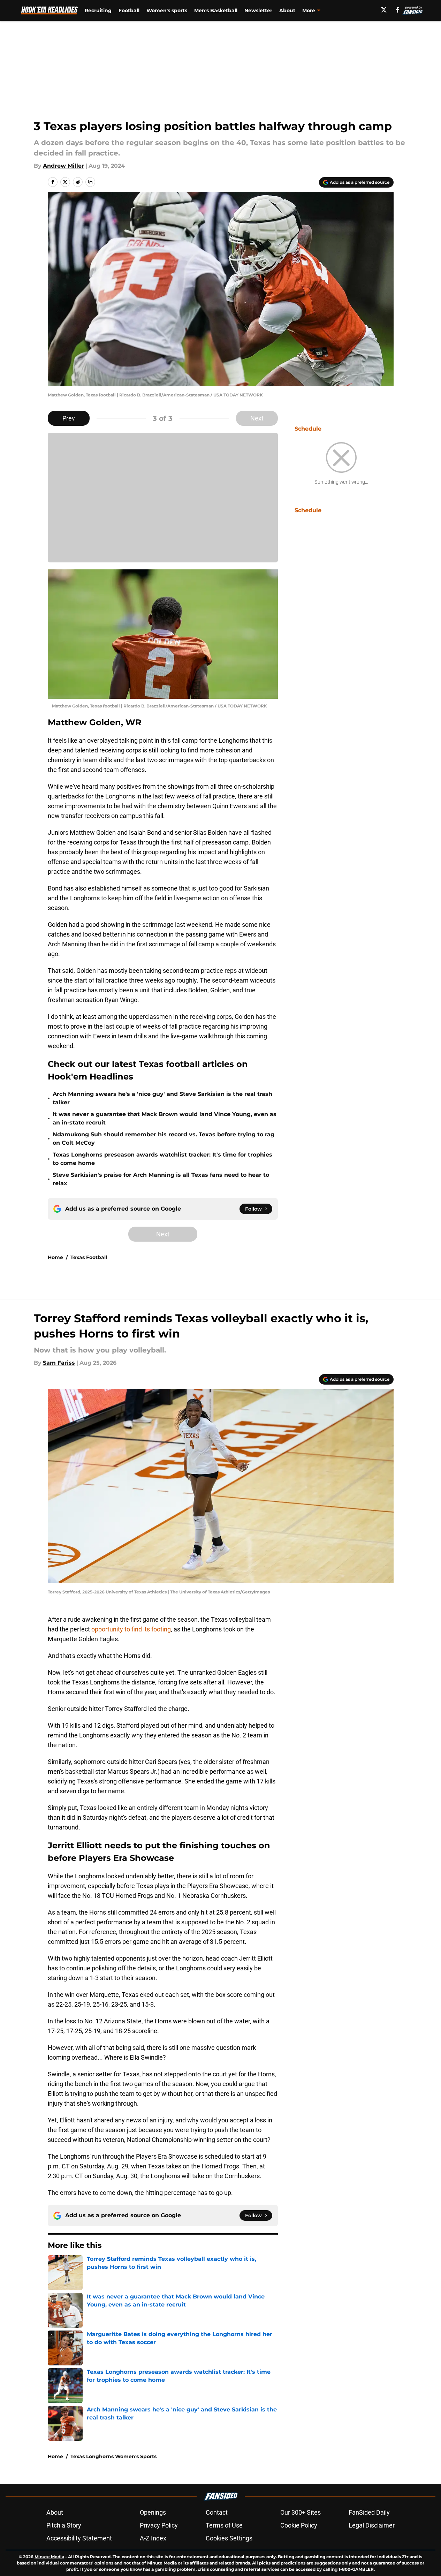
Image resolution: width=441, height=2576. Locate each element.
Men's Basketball (216, 10)
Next (257, 418)
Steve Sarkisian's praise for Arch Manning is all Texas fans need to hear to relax (161, 1179)
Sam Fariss (59, 1363)
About (287, 10)
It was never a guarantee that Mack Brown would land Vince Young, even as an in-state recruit (165, 1118)
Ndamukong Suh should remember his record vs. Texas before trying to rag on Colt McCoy (164, 1139)
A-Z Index (153, 2538)
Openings (153, 2512)
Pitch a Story (64, 2525)
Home (55, 1257)
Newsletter (258, 10)
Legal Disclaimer (372, 2525)
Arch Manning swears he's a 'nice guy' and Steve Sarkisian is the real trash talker (162, 1098)
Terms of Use (224, 2525)
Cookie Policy (299, 2525)
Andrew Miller (63, 166)
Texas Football (89, 1257)
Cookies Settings (229, 2538)
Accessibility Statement (79, 2538)
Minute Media (49, 2557)
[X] (384, 10)
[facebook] (398, 10)
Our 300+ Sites (301, 2512)
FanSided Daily (369, 2512)
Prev (69, 418)
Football (129, 10)
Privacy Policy (159, 2525)
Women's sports (167, 10)
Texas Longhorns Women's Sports (113, 2456)
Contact (217, 2512)
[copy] (90, 182)
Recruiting (98, 10)
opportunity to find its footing (131, 1629)
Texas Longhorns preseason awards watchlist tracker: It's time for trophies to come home (162, 1159)
